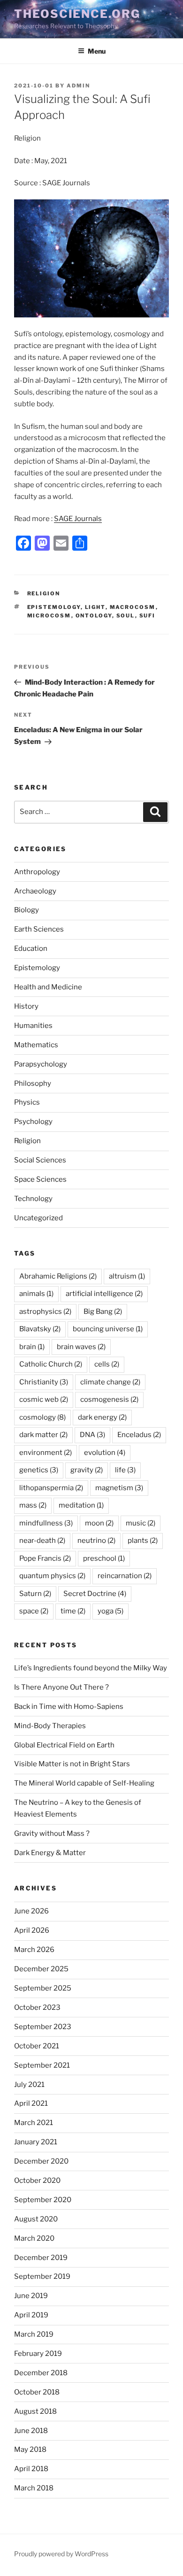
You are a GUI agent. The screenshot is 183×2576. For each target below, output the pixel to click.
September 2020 (43, 2200)
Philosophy (33, 1083)
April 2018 (31, 2469)
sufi (148, 616)
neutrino (96, 1541)
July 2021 (29, 2085)
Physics (27, 1102)
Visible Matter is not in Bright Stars (72, 1764)
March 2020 (34, 2238)
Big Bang (103, 1312)
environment (46, 1453)
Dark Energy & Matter (50, 1853)
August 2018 (35, 2411)
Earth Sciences (39, 929)
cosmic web (44, 1399)
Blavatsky (40, 1329)
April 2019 (31, 2315)
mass (33, 1505)
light (95, 607)
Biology (27, 910)
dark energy (102, 1417)
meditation (81, 1505)
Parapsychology (41, 1064)
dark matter (43, 1435)
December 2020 (41, 2161)
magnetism (119, 1488)
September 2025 (43, 1988)
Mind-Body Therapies (50, 1726)
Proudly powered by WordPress (61, 2554)
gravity (87, 1470)
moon (99, 1523)
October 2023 (37, 2007)
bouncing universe (108, 1329)
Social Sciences (40, 1160)
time (73, 1611)
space (34, 1611)
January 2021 (36, 2142)
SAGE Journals (78, 519)
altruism (127, 1276)
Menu (97, 51)
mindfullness (46, 1523)
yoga (111, 1611)
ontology (94, 616)
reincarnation (125, 1576)
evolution (105, 1453)
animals (36, 1294)
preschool (104, 1558)
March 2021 (34, 2123)
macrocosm (133, 607)
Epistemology (37, 968)
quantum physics (52, 1576)
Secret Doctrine (95, 1594)
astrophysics (45, 1312)
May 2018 (30, 2450)
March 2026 (34, 1950)
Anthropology (37, 872)
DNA (92, 1435)
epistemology (54, 607)
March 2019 (34, 2334)
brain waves (81, 1347)
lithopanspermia (51, 1488)
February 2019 (38, 2354)
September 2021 (42, 2065)
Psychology (33, 1122)
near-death (42, 1541)
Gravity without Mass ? (52, 1833)
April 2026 (32, 1930)
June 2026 (31, 1911)
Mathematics (36, 1045)
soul (126, 616)
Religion (44, 593)
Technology (33, 1199)
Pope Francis (45, 1558)
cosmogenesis (109, 1399)
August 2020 (36, 2219)
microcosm (49, 616)
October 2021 (37, 2046)
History (26, 1006)
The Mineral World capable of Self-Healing (84, 1783)
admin (78, 86)
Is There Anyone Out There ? (61, 1687)
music (141, 1523)
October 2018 (37, 2392)
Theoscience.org (77, 14)
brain (32, 1347)
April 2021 (31, 2103)
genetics (39, 1470)
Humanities (33, 1026)
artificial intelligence (104, 1294)
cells (107, 1364)
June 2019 (31, 2296)
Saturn (35, 1594)
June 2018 (31, 2431)
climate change (110, 1382)
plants (143, 1541)
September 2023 (43, 2027)
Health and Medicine (48, 987)
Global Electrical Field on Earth (64, 1745)
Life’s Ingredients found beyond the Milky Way (91, 1668)
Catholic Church (51, 1364)
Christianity (44, 1382)
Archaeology (35, 891)
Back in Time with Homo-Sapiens (69, 1707)
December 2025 (41, 1969)
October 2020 (37, 2181)
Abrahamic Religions (58, 1276)
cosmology (42, 1417)
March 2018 (34, 2488)
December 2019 (41, 2258)
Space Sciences (40, 1179)
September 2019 (42, 2276)
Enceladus (139, 1435)
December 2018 (41, 2373)
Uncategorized (38, 1218)
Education (31, 948)
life (125, 1470)
